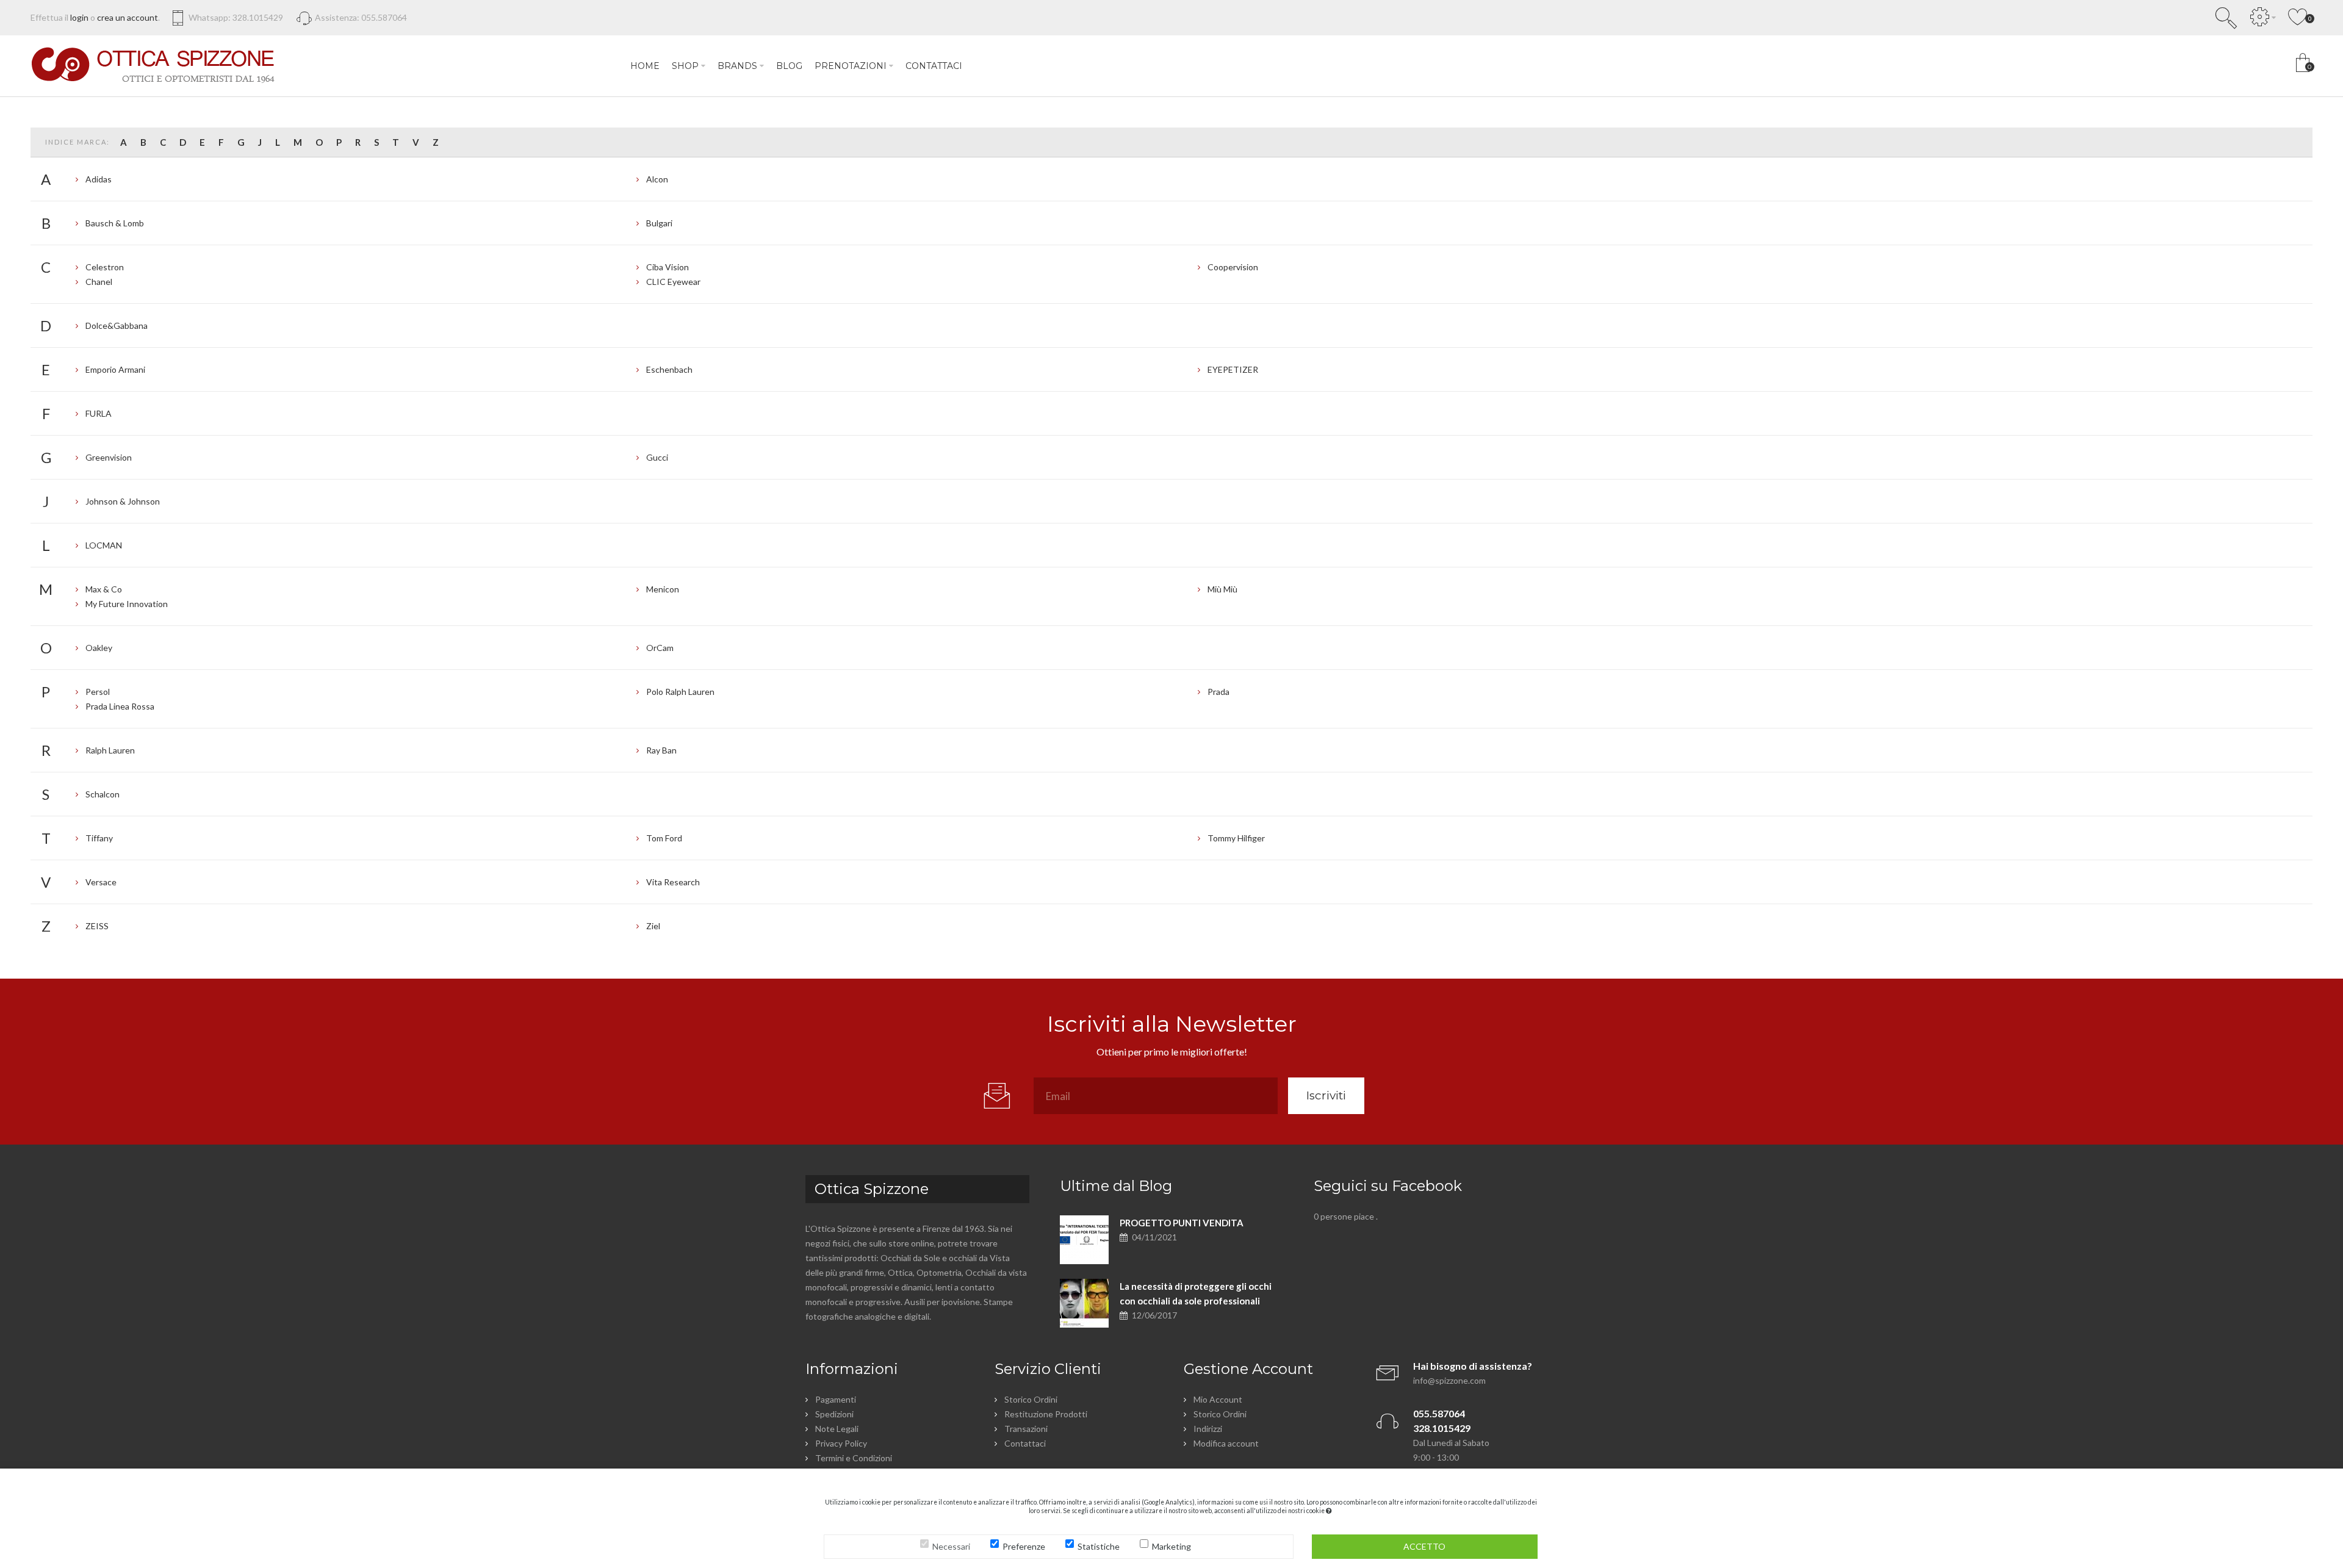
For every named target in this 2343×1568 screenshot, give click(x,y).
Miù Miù (1222, 589)
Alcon (657, 179)
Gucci (657, 457)
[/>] (1084, 1240)
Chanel (99, 282)
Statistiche (1099, 1546)
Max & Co (104, 589)
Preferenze (1024, 1546)
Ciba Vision (668, 267)
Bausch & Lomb (115, 223)
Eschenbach (669, 369)
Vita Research (673, 882)
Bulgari (659, 223)
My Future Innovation (127, 604)
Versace (101, 882)
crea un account (128, 17)
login (79, 17)
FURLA (99, 413)
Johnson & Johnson (123, 501)
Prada (1218, 692)
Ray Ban (661, 750)
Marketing (1171, 1546)
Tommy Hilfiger (1236, 838)
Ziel (653, 926)
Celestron (105, 267)
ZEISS (97, 926)
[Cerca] (2226, 18)
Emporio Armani (115, 369)
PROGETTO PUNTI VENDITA (1182, 1223)
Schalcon (103, 794)
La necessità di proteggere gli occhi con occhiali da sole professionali (1196, 1293)
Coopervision (1233, 267)
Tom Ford (664, 838)
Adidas (99, 179)
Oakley (99, 648)
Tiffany (99, 838)
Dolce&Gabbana (117, 325)
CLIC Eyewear (673, 282)
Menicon (663, 589)
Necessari (951, 1546)
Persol (98, 692)
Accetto (1424, 1546)
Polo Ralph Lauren (680, 692)
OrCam (660, 648)
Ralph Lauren (110, 750)
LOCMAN (104, 545)
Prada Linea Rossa (120, 706)
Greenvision (109, 457)
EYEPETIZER (1233, 369)
